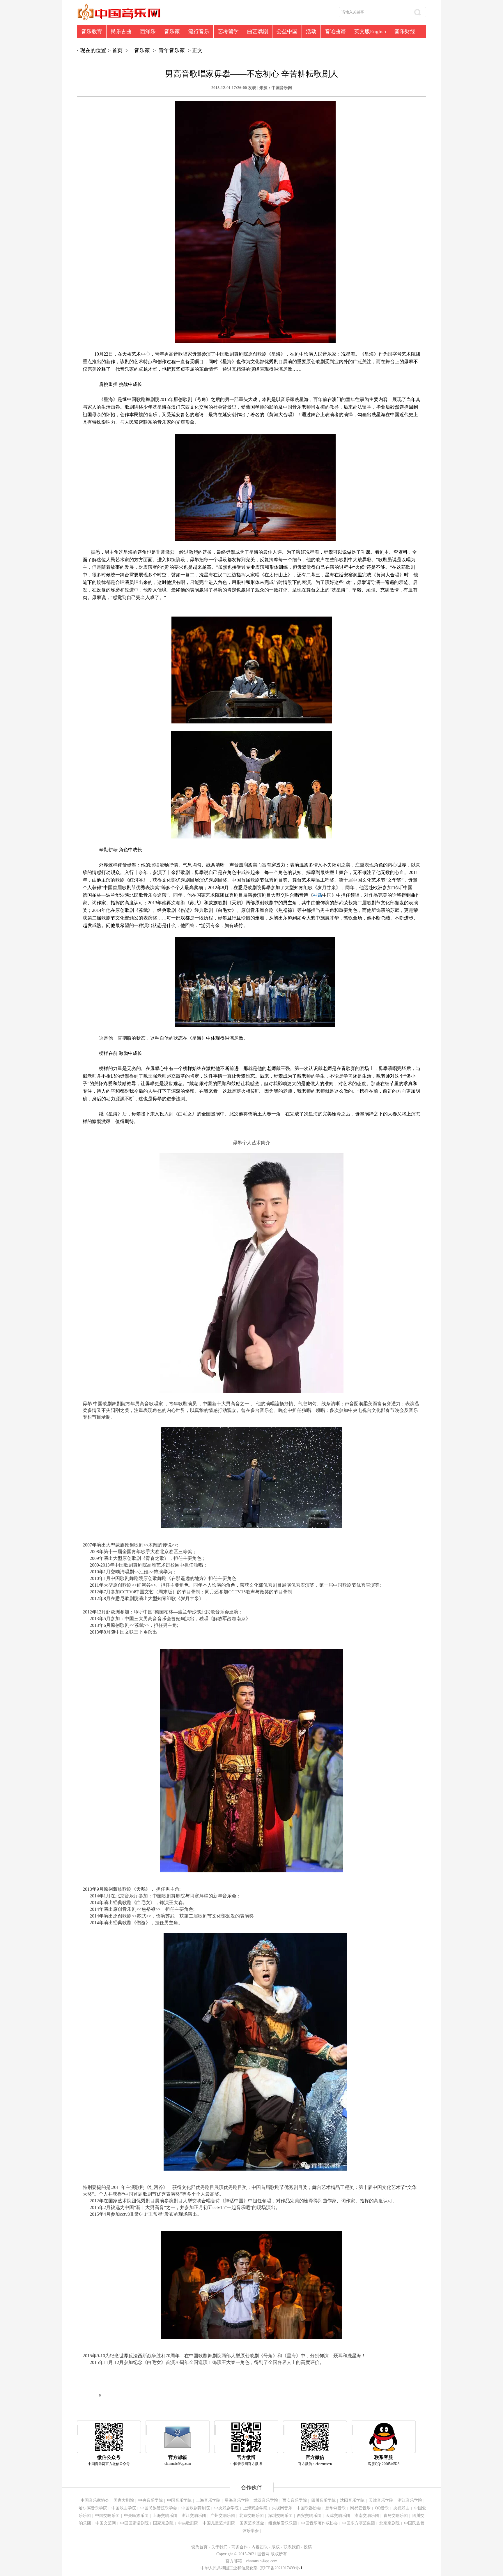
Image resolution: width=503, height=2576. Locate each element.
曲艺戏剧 (258, 31)
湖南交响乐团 (367, 2516)
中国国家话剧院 (134, 2523)
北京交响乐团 (251, 2516)
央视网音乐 (282, 2508)
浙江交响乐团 (194, 2516)
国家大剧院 (124, 2500)
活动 (311, 31)
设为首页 (199, 2547)
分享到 (94, 2395)
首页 (117, 50)
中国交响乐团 (107, 2516)
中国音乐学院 (179, 2500)
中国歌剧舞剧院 (196, 2508)
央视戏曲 (401, 2508)
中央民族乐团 (136, 2516)
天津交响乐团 (338, 2516)
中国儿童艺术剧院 (219, 2523)
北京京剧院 (389, 2523)
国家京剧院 (163, 2523)
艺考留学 (228, 31)
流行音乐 (199, 31)
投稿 (308, 2547)
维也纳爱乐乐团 (283, 2523)
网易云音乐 (360, 2508)
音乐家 (172, 31)
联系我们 (292, 2547)
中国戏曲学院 (124, 2508)
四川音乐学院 (323, 2500)
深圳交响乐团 (280, 2516)
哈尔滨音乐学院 (93, 2508)
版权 (276, 2547)
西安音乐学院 (295, 2500)
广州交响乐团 (223, 2516)
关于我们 (219, 2547)
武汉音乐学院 (266, 2500)
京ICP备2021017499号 (281, 2568)
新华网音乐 (336, 2508)
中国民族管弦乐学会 (159, 2508)
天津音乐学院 (381, 2500)
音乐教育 (92, 31)
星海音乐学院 (237, 2500)
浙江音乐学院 (410, 2500)
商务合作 (240, 2547)
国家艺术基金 (252, 2523)
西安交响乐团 (309, 2516)
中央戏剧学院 (226, 2508)
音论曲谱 (335, 31)
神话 (318, 895)
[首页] (119, 21)
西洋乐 (148, 31)
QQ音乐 (382, 2508)
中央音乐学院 (150, 2500)
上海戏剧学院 (255, 2508)
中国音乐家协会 (95, 2500)
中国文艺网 (106, 2523)
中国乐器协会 (309, 2508)
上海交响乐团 (165, 2516)
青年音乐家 (172, 50)
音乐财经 (405, 31)
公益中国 (287, 31)
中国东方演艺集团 (359, 2523)
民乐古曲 (121, 31)
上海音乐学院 (208, 2500)
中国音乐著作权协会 (320, 2523)
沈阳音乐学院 (352, 2500)
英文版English (370, 31)
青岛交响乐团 (396, 2516)
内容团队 (260, 2547)
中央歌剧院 (188, 2523)
